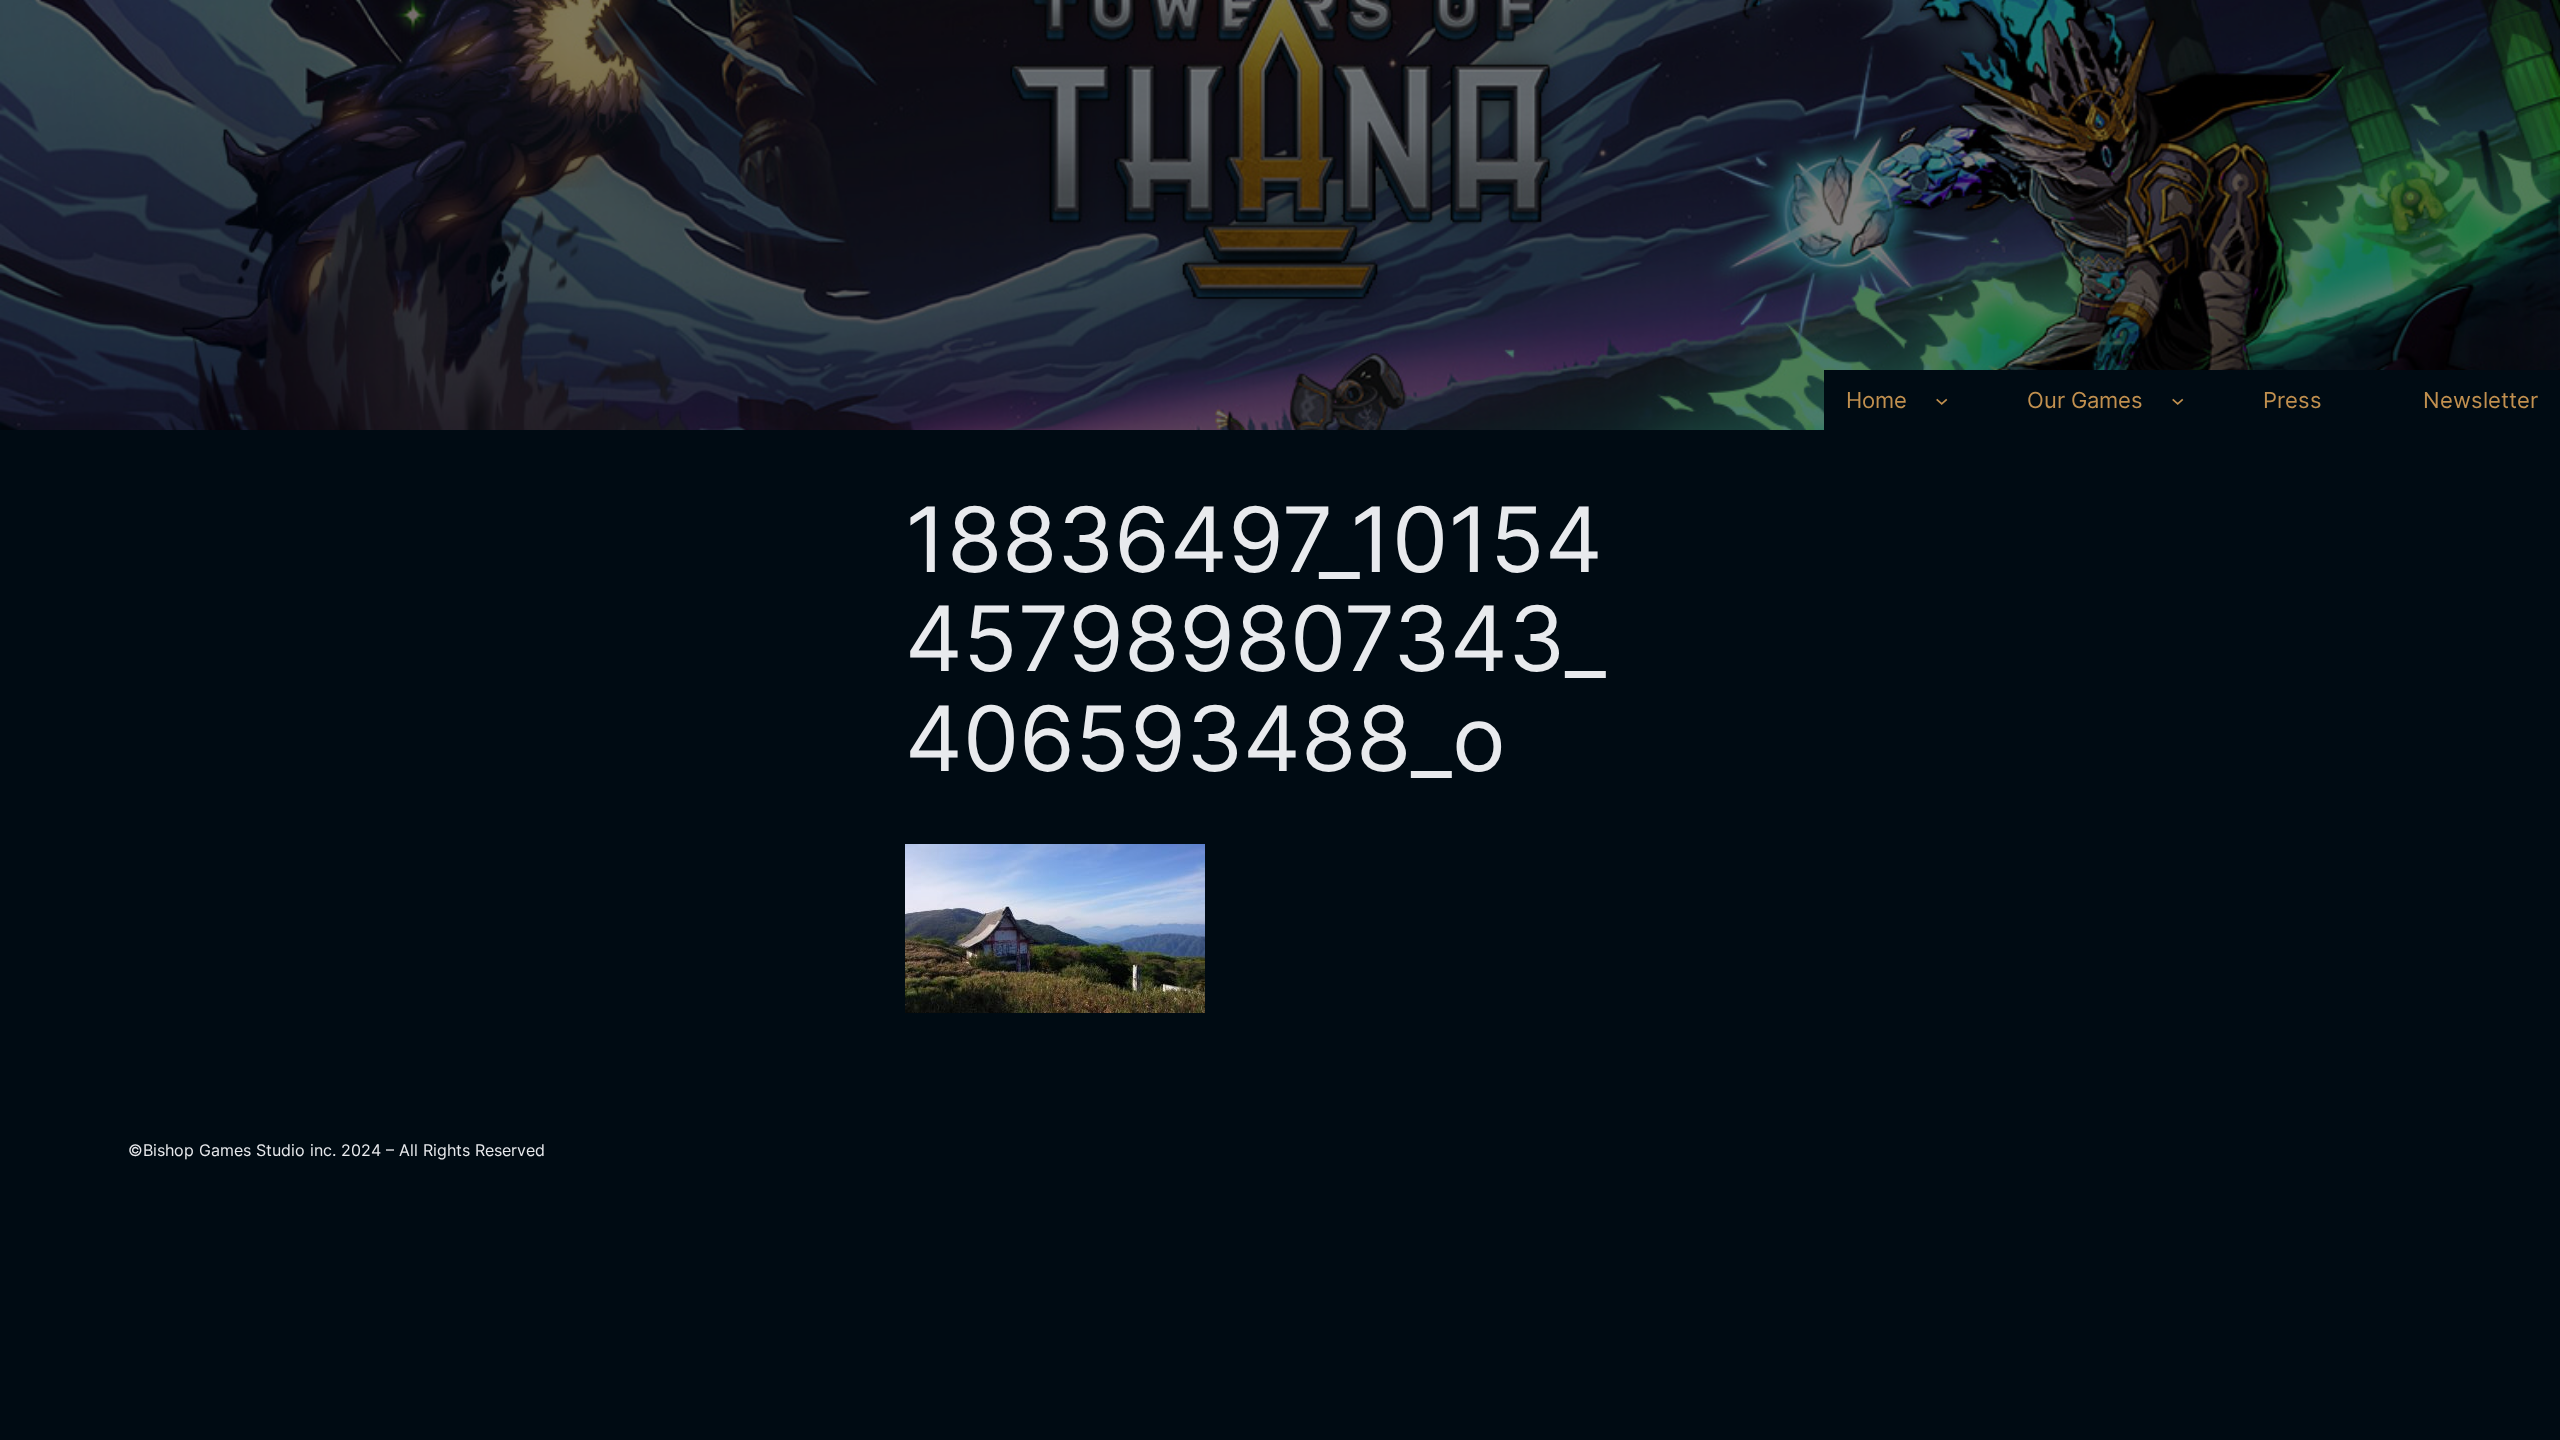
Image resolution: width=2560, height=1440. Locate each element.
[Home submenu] (1941, 399)
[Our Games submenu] (2177, 399)
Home (1876, 399)
